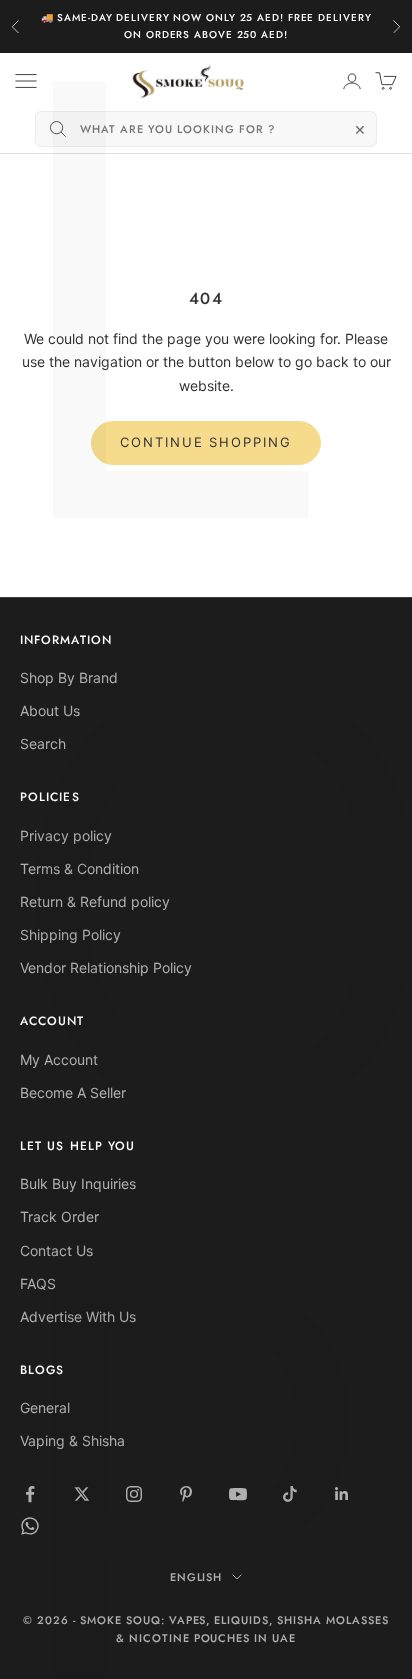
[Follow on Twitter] (82, 1494)
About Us (50, 710)
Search (43, 743)
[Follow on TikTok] (290, 1494)
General (45, 1407)
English (196, 1577)
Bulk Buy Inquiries (78, 1183)
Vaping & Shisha (72, 1440)
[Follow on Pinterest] (186, 1494)
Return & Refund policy (95, 901)
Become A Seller (73, 1092)
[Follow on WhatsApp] (30, 1526)
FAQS (38, 1283)
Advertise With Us (78, 1316)
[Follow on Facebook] (30, 1494)
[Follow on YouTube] (238, 1494)
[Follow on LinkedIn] (342, 1494)
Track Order (59, 1216)
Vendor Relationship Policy (106, 967)
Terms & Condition (79, 868)
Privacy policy (66, 835)
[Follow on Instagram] (134, 1494)
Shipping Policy (70, 934)
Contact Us (56, 1250)
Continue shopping (206, 442)
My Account (59, 1059)
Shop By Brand (69, 677)
